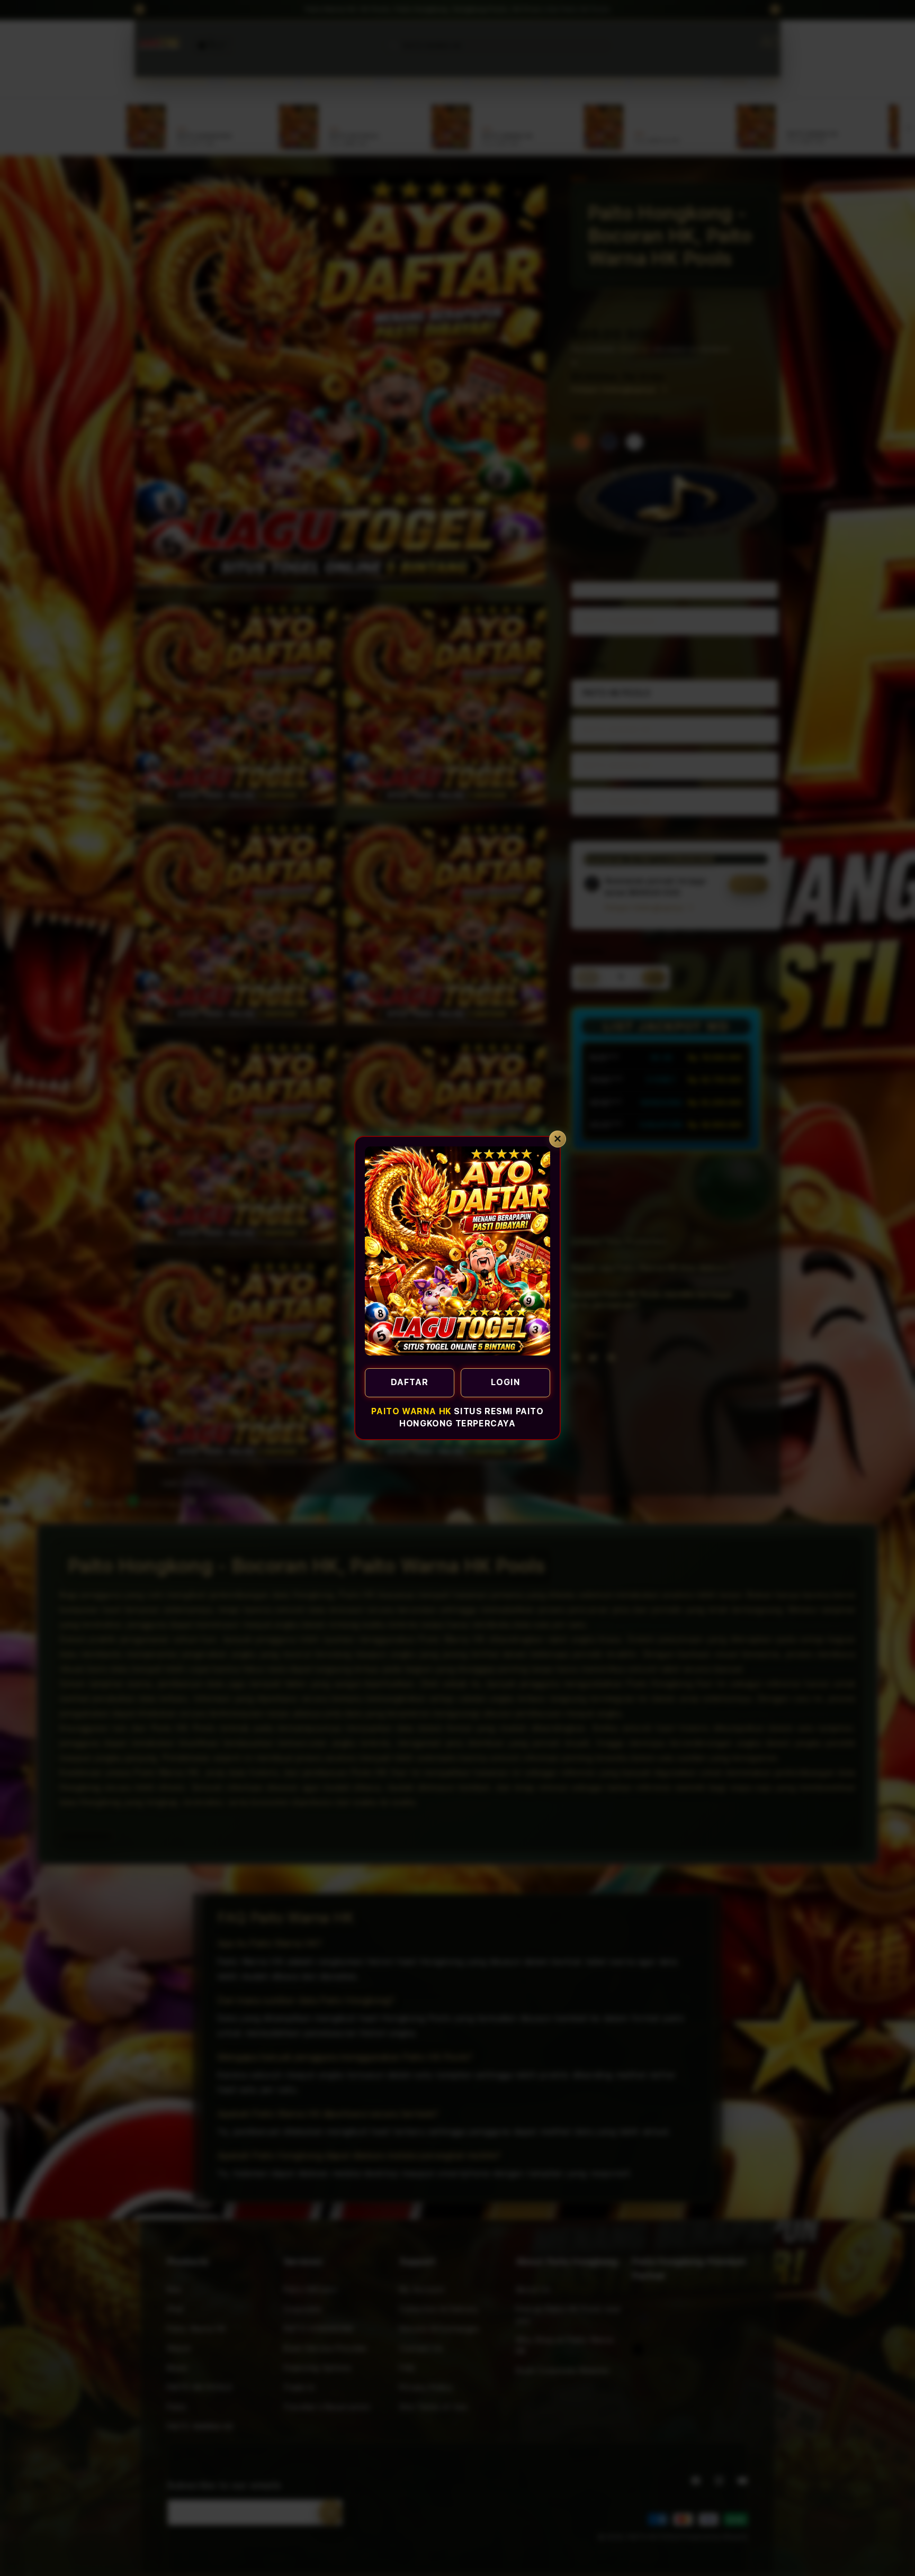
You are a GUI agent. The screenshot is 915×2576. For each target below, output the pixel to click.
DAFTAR (410, 1382)
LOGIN (506, 1382)
